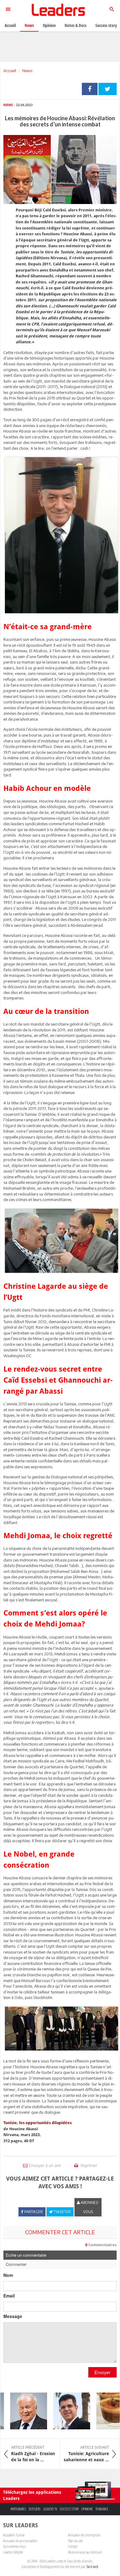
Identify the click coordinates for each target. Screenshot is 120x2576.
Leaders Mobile (13, 2552)
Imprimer (88, 2165)
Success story (69, 2509)
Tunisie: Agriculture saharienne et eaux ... (86, 2454)
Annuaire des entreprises (84, 2535)
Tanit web (92, 2566)
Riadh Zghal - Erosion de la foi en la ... (33, 2454)
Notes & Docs (76, 25)
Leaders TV (50, 2509)
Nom (8, 2275)
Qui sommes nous (14, 2546)
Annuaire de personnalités (20, 2541)
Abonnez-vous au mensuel (85, 2552)
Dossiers (35, 2509)
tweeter (108, 89)
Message (13, 2316)
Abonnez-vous (90, 2207)
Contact (73, 2546)
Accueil (10, 71)
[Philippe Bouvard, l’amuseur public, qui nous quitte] (21, 2411)
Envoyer (102, 2372)
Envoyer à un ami (45, 2165)
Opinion (49, 25)
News (27, 71)
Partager (90, 89)
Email (9, 2296)
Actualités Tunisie (14, 2535)
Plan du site (75, 2541)
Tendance (102, 2509)
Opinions (87, 2509)
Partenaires (18, 2509)
